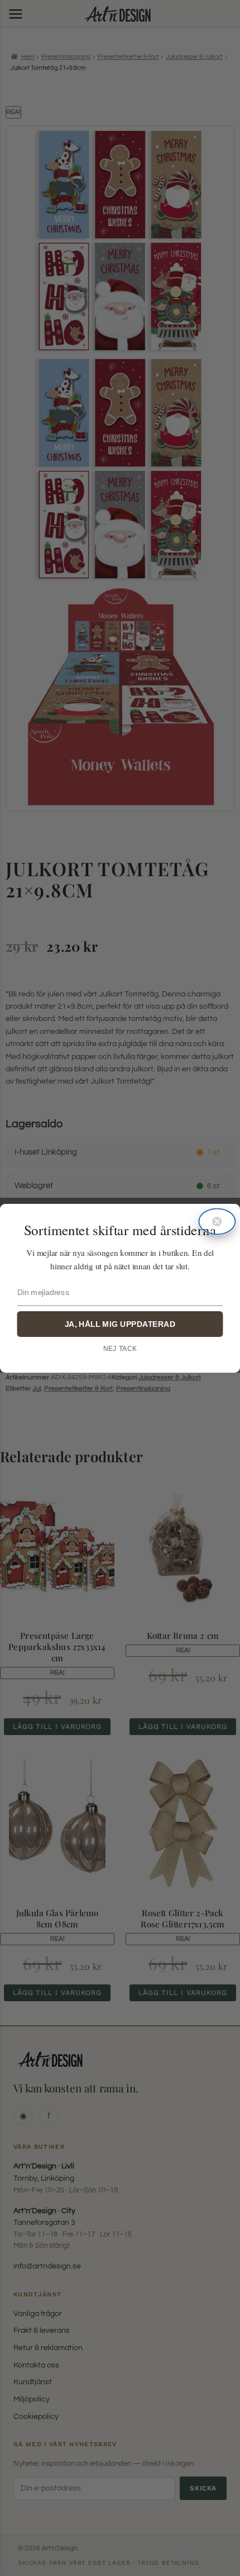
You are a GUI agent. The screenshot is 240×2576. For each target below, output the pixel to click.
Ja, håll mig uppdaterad (120, 1324)
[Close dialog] (217, 1221)
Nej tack (120, 1348)
